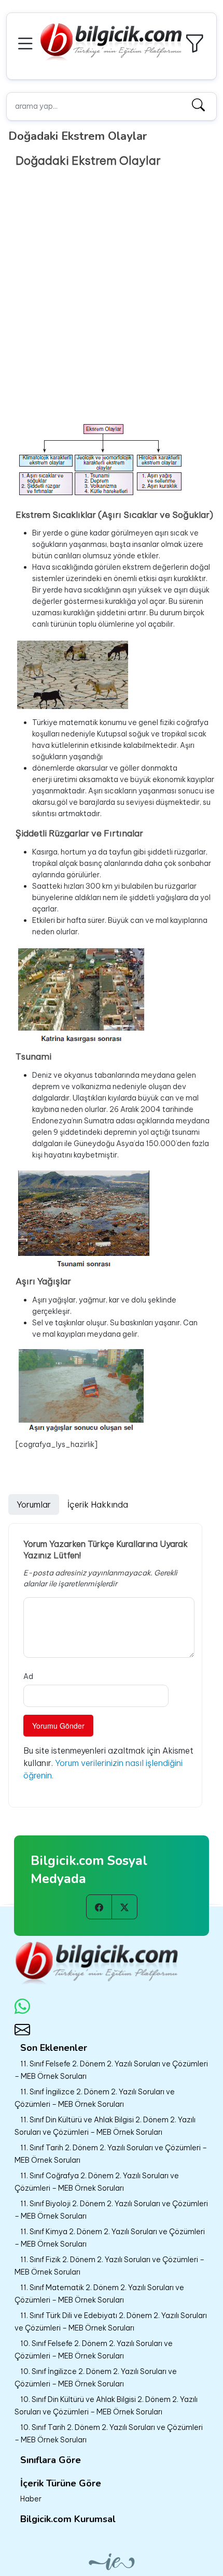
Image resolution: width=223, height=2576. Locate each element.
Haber (31, 2499)
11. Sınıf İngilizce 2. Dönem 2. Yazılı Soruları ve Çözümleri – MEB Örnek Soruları (95, 2098)
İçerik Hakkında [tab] (98, 1504)
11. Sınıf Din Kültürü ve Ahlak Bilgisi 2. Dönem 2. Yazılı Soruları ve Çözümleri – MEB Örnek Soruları (105, 2126)
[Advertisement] (112, 305)
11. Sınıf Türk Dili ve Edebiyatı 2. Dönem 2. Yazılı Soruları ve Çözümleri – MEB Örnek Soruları (111, 2322)
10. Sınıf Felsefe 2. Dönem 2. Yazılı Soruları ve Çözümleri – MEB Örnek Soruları (94, 2350)
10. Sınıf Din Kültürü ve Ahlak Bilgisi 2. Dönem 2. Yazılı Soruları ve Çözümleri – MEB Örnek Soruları (106, 2406)
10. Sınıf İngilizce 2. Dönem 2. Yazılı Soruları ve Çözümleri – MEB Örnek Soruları (96, 2378)
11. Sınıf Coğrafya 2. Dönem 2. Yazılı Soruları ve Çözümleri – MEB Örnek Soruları (97, 2182)
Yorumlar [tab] (34, 1504)
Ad (28, 1676)
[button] (27, 42)
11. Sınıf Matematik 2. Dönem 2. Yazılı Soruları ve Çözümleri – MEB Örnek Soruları (99, 2294)
